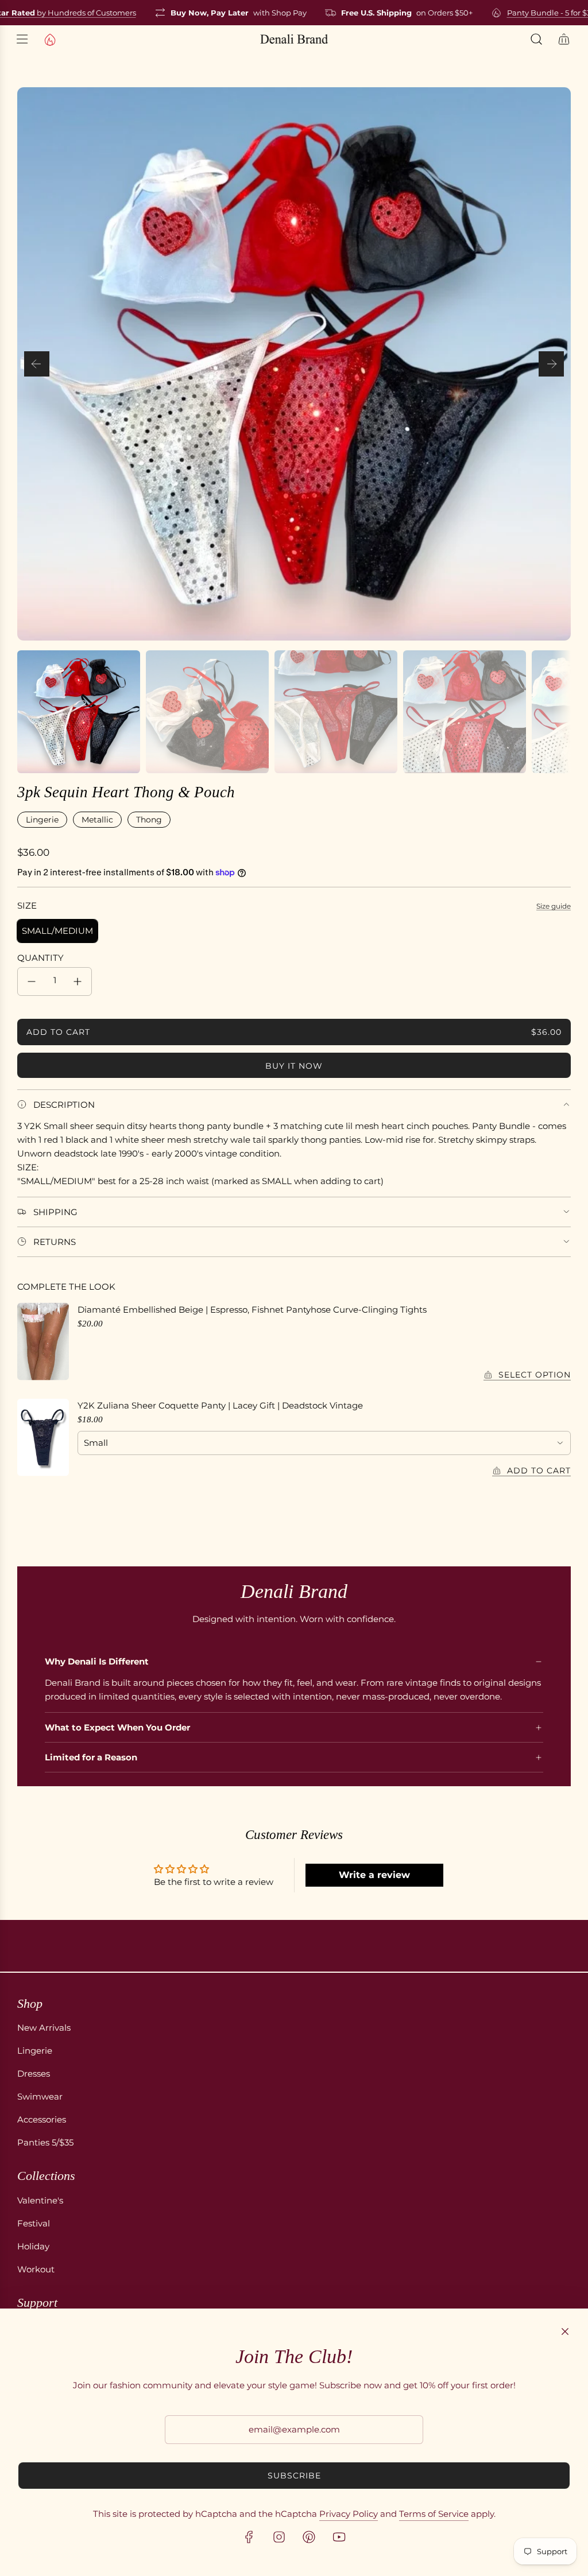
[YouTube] (339, 2537)
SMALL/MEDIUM (57, 931)
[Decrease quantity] (32, 981)
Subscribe (294, 2476)
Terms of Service (434, 2514)
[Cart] (564, 39)
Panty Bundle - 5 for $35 (536, 13)
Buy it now (294, 1066)
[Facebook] (249, 2537)
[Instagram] (279, 2537)
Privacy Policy (349, 2514)
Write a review (374, 1875)
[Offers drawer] (49, 39)
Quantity (40, 958)
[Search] (536, 39)
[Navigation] (22, 39)
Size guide (554, 906)
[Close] (565, 2331)
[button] (37, 364)
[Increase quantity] (78, 981)
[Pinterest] (309, 2537)
